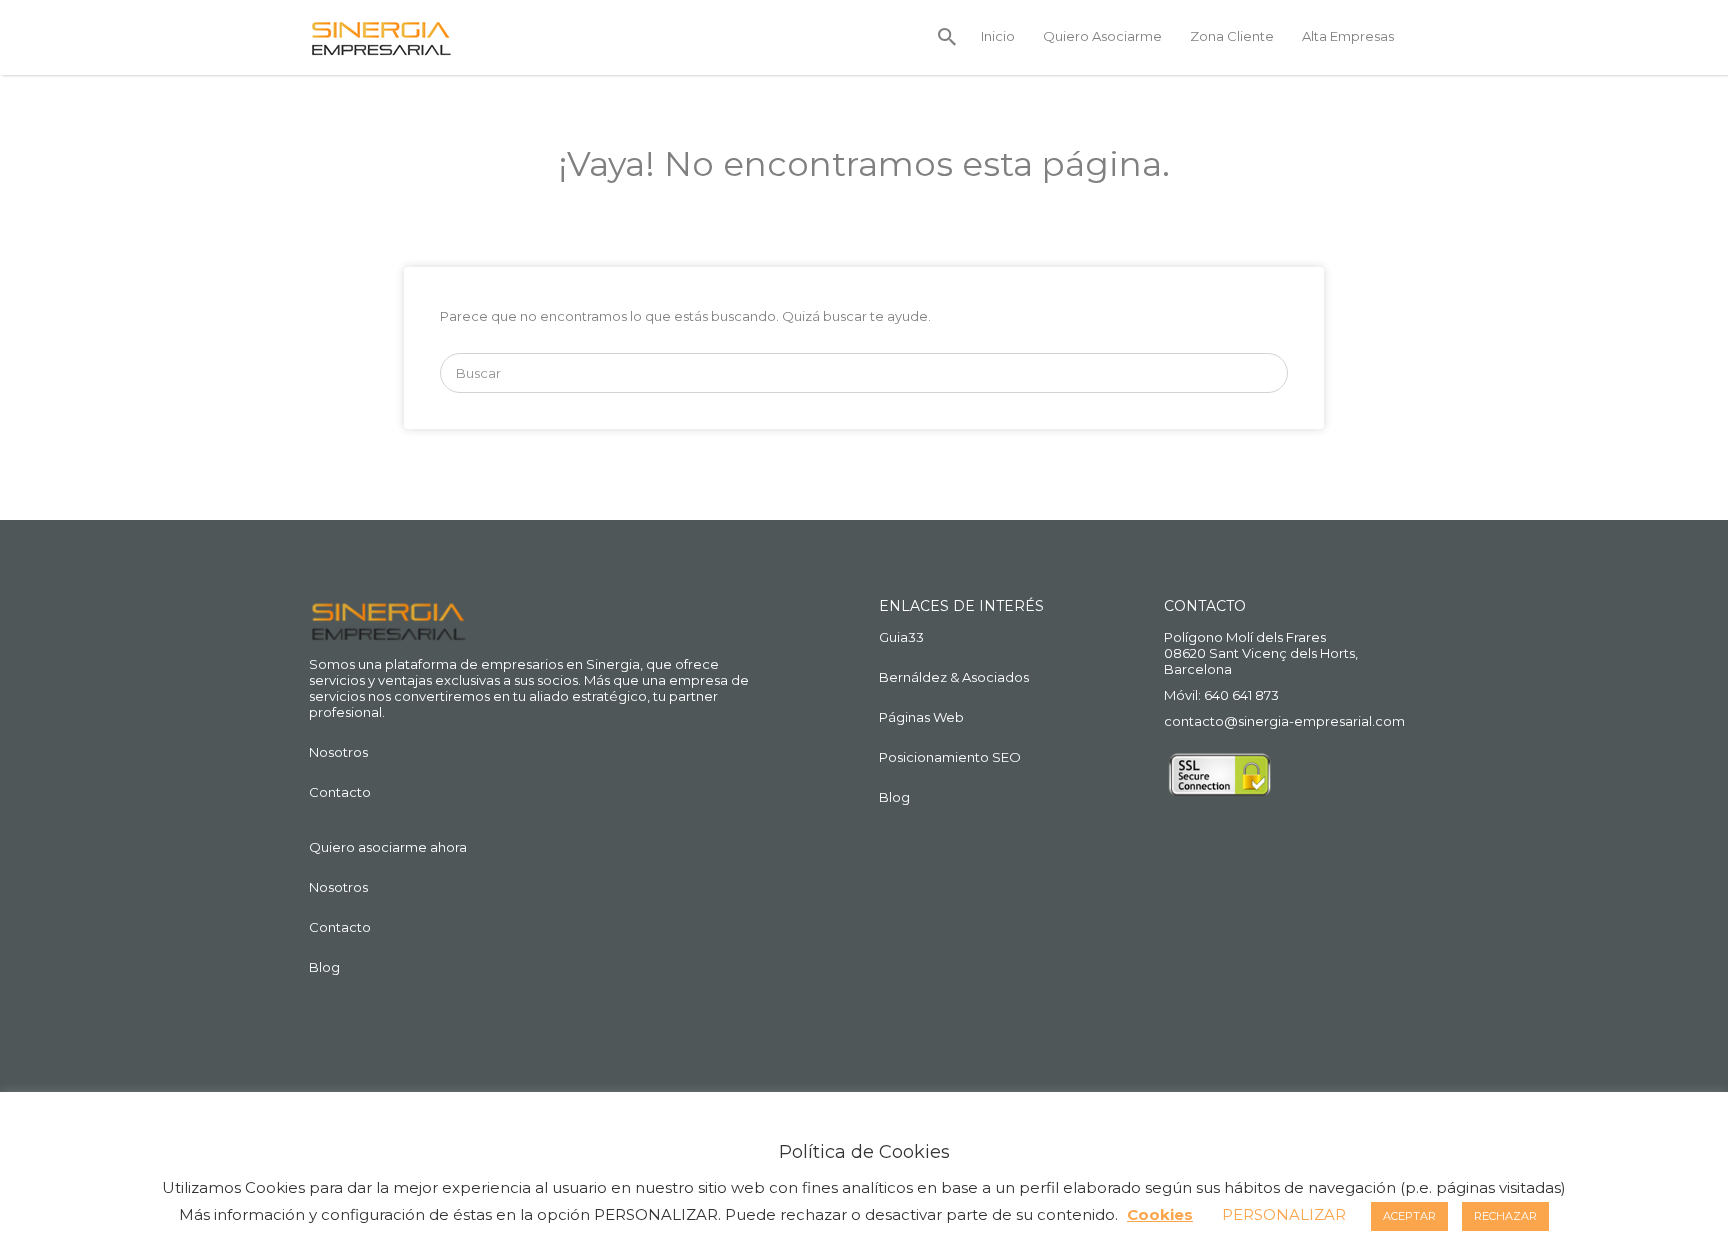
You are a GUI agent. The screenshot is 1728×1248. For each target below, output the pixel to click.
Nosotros (338, 752)
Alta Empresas (1348, 36)
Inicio (998, 36)
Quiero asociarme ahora (388, 847)
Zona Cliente (1232, 36)
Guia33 (901, 637)
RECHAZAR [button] (1505, 1216)
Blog (324, 967)
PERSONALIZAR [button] (1284, 1214)
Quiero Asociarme (1102, 36)
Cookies (1160, 1214)
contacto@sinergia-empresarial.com (1284, 721)
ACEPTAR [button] (1409, 1216)
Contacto (340, 792)
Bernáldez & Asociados (954, 677)
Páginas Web (921, 717)
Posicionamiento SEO (950, 757)
